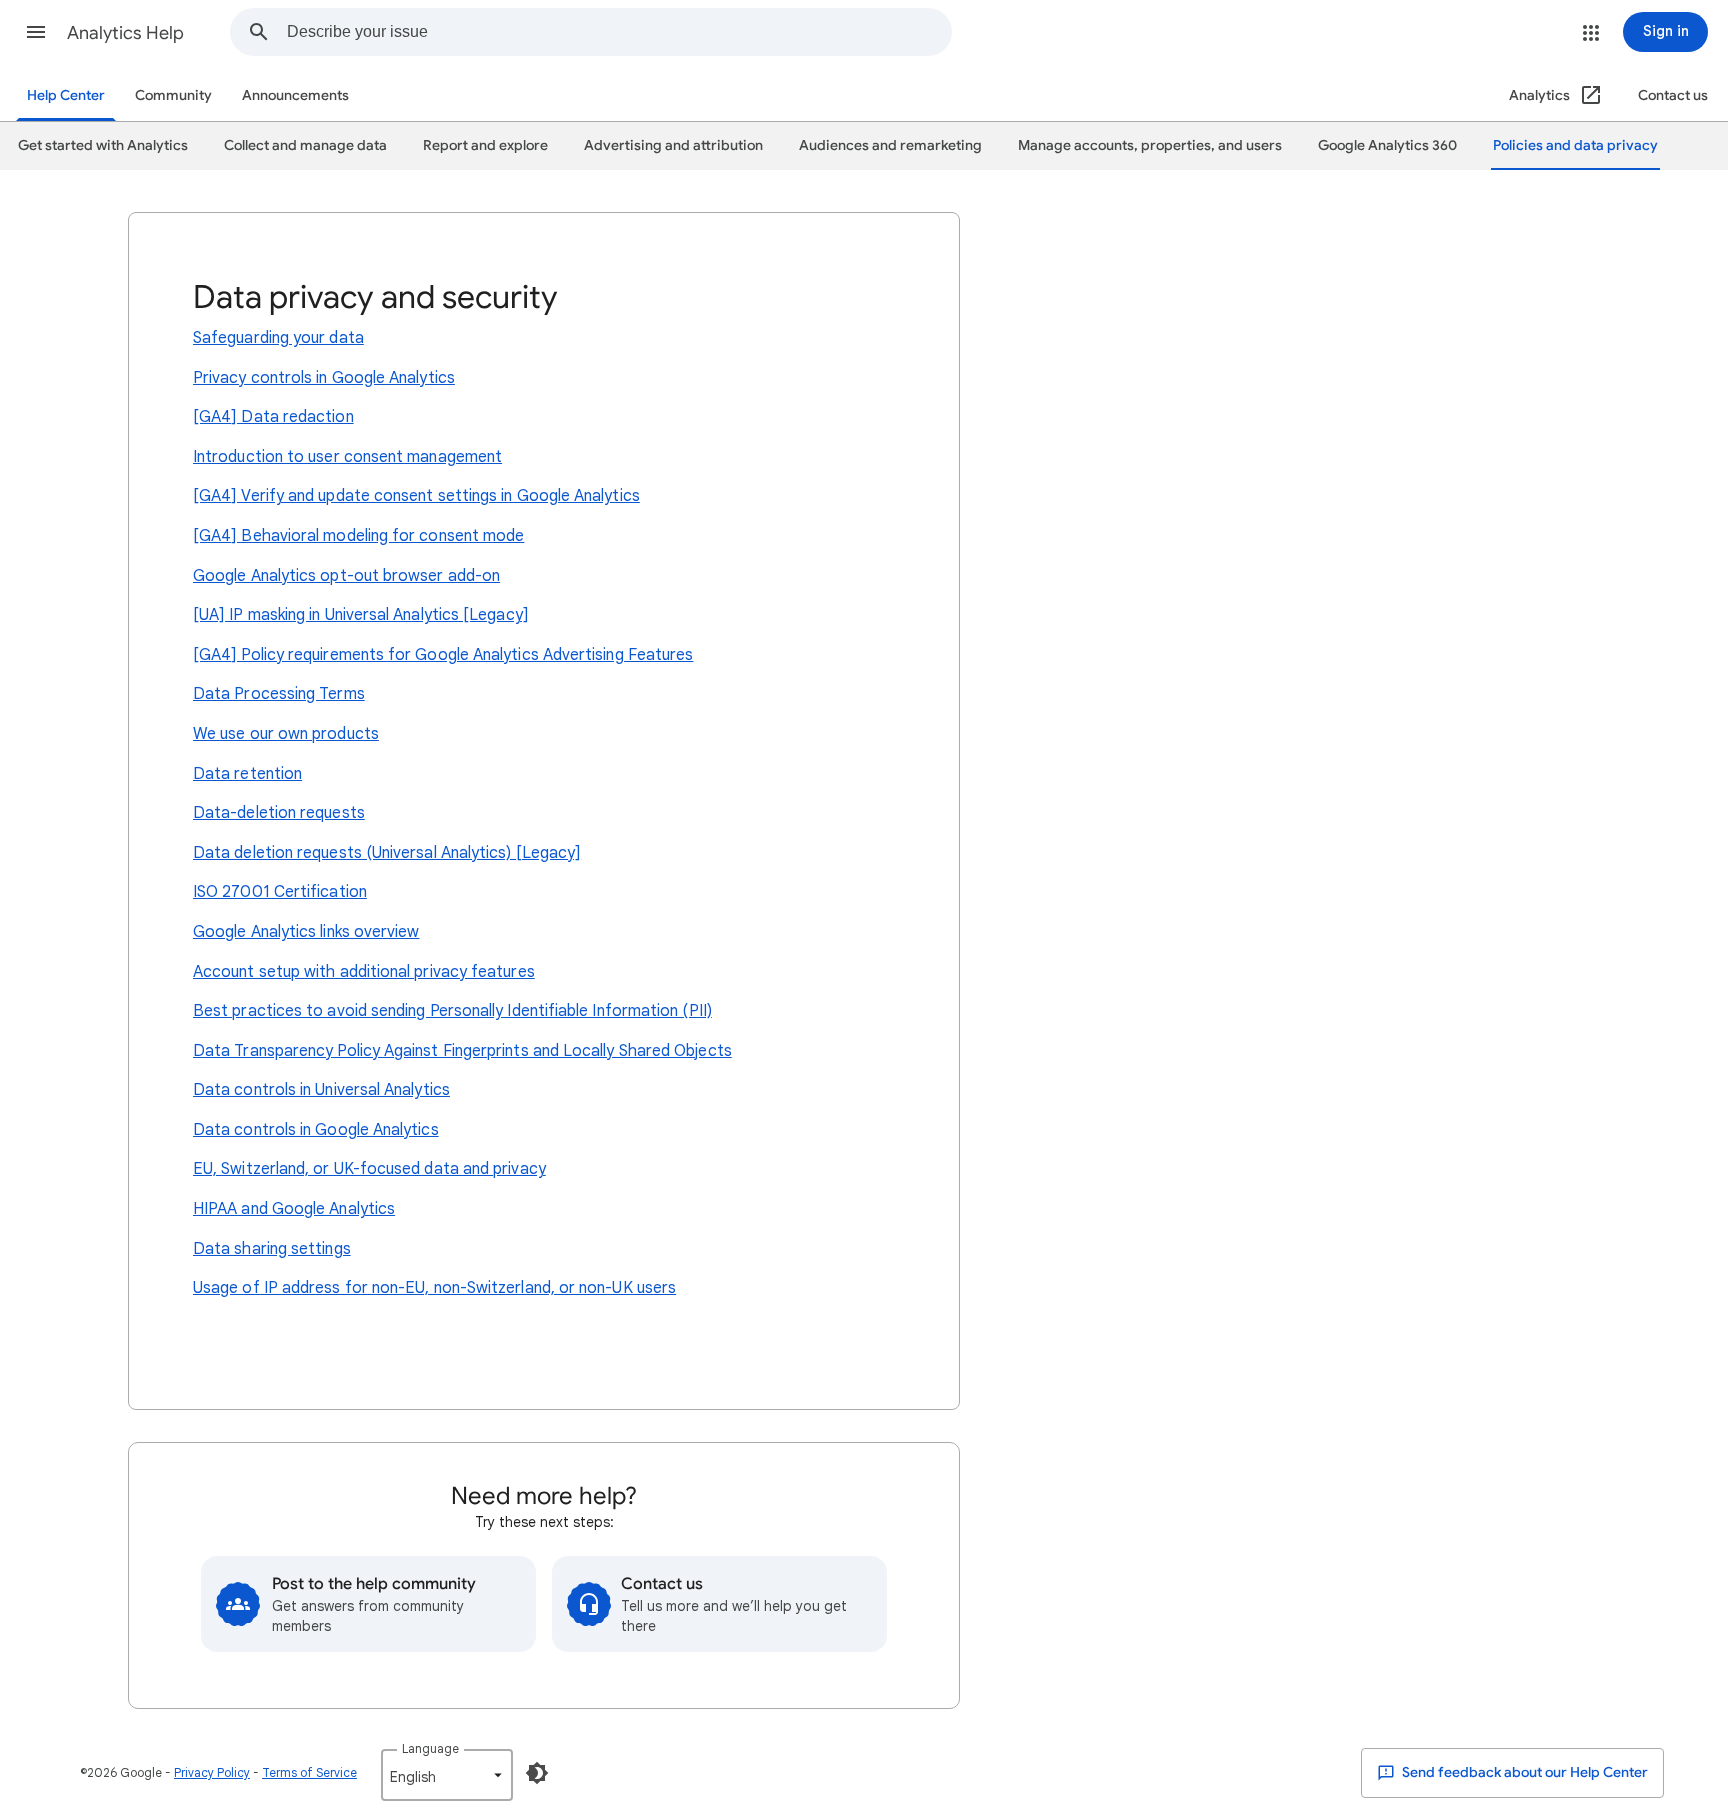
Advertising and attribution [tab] (673, 145)
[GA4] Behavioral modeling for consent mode (358, 536)
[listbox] (447, 1775)
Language (430, 1748)
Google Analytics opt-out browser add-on (346, 576)
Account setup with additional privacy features (364, 972)
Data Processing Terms (279, 694)
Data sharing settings (272, 1249)
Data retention (247, 774)
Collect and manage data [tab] (305, 145)
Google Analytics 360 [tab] (1387, 145)
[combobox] (619, 32)
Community (173, 95)
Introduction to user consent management (347, 457)
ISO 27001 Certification (280, 892)
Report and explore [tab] (485, 145)
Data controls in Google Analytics (316, 1130)
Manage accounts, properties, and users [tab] (1150, 145)
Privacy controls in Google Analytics (324, 378)
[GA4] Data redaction (273, 417)
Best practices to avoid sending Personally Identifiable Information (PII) (452, 1011)
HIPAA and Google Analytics (294, 1209)
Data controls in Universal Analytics (321, 1090)
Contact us (1673, 95)
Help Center (66, 95)
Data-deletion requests (279, 813)
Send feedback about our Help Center (1523, 1772)
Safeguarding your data (278, 338)
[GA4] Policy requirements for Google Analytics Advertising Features (443, 655)
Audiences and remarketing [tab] (890, 145)
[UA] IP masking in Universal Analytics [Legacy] (361, 615)
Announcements (295, 95)
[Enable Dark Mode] (537, 1773)
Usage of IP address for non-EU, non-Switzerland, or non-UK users (434, 1288)
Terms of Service (309, 1772)
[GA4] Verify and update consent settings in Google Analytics (416, 496)
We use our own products (286, 734)
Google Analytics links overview (306, 932)
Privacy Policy (212, 1772)
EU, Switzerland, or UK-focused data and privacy (369, 1169)
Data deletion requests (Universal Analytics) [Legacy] (387, 853)
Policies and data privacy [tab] (1575, 145)
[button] (36, 32)
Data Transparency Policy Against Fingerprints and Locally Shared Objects (462, 1051)
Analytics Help (125, 33)
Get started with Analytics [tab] (103, 145)
